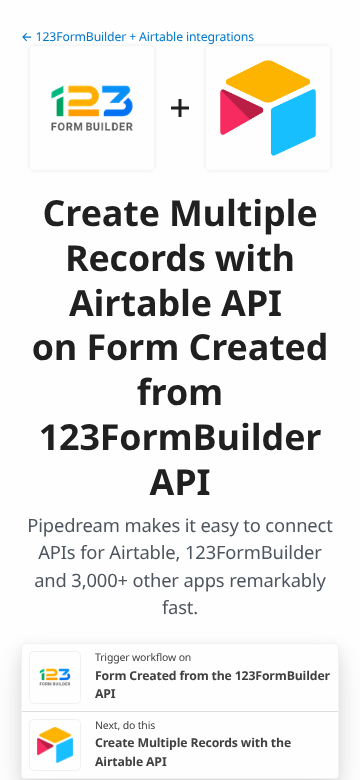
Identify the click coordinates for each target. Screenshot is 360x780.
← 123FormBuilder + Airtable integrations (137, 36)
